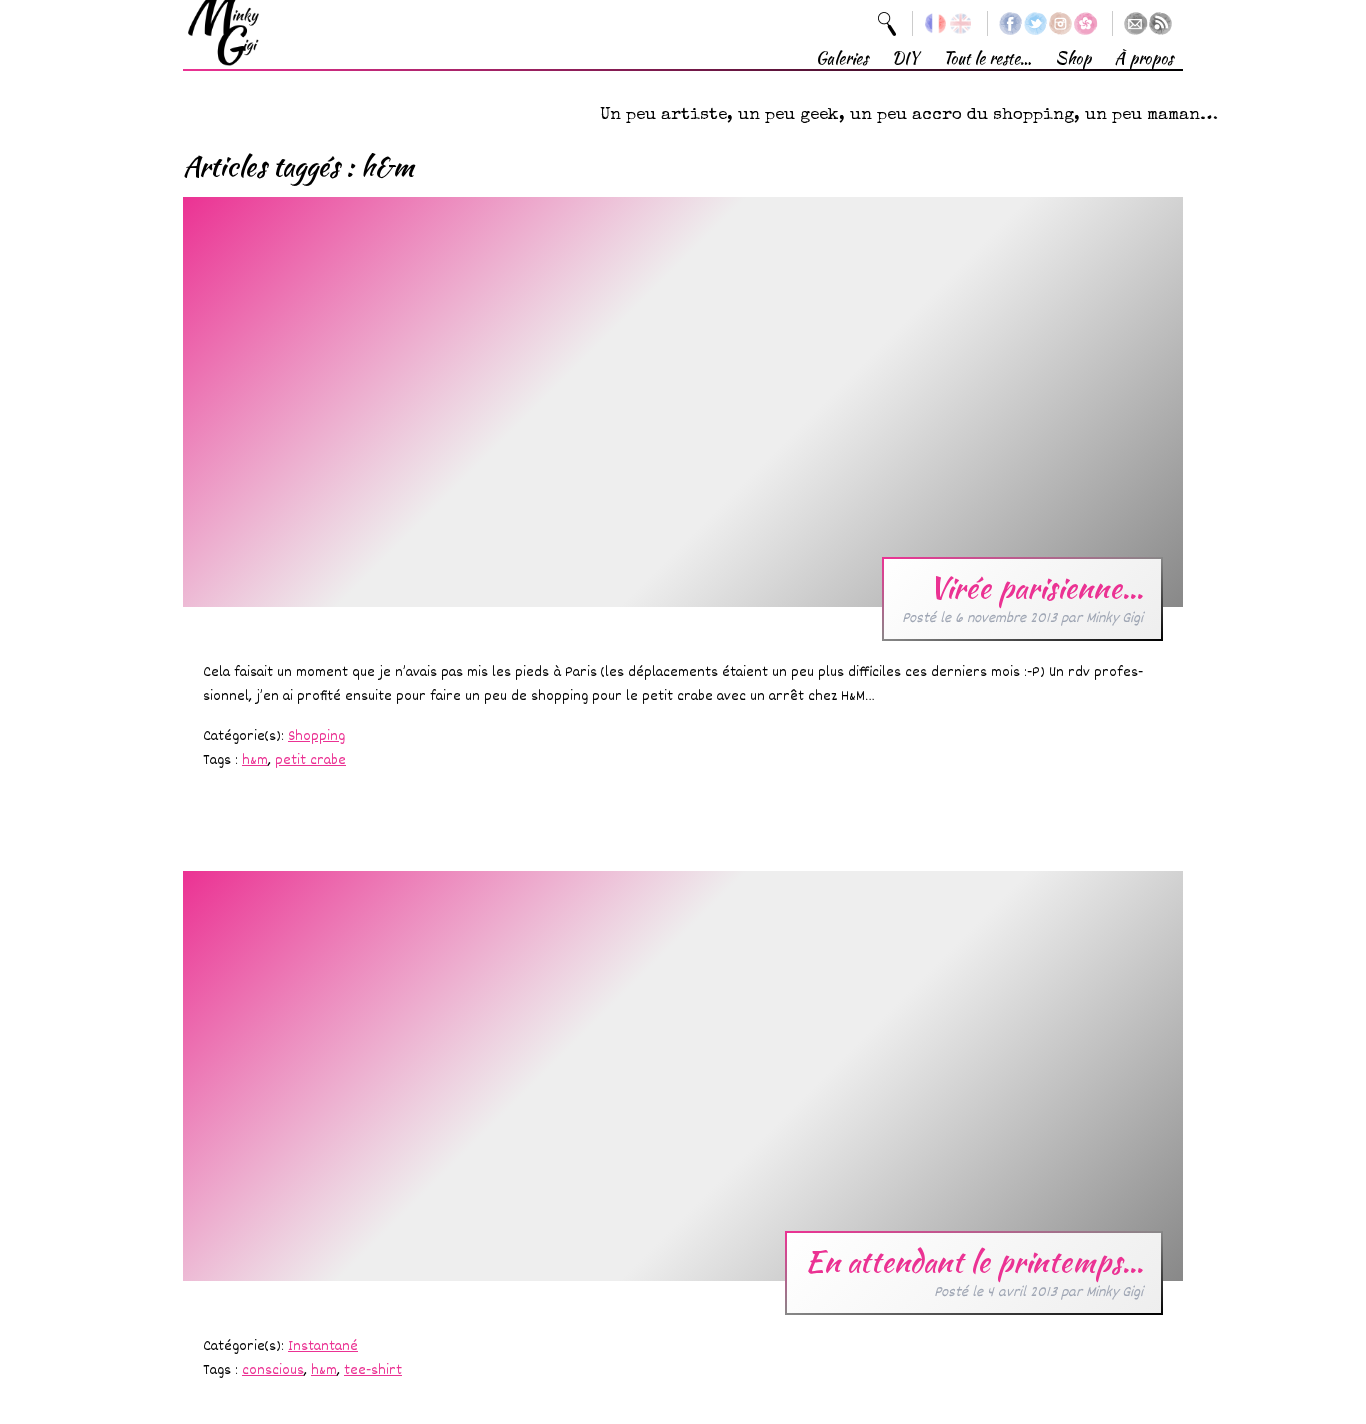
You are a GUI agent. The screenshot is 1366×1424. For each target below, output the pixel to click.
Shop (1073, 58)
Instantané (323, 1346)
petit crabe (310, 760)
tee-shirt (373, 1370)
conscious (273, 1370)
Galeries (842, 58)
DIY (905, 58)
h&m (255, 760)
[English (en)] (960, 23)
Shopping (316, 736)
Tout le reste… (987, 58)
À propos (1144, 58)
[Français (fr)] (935, 23)
